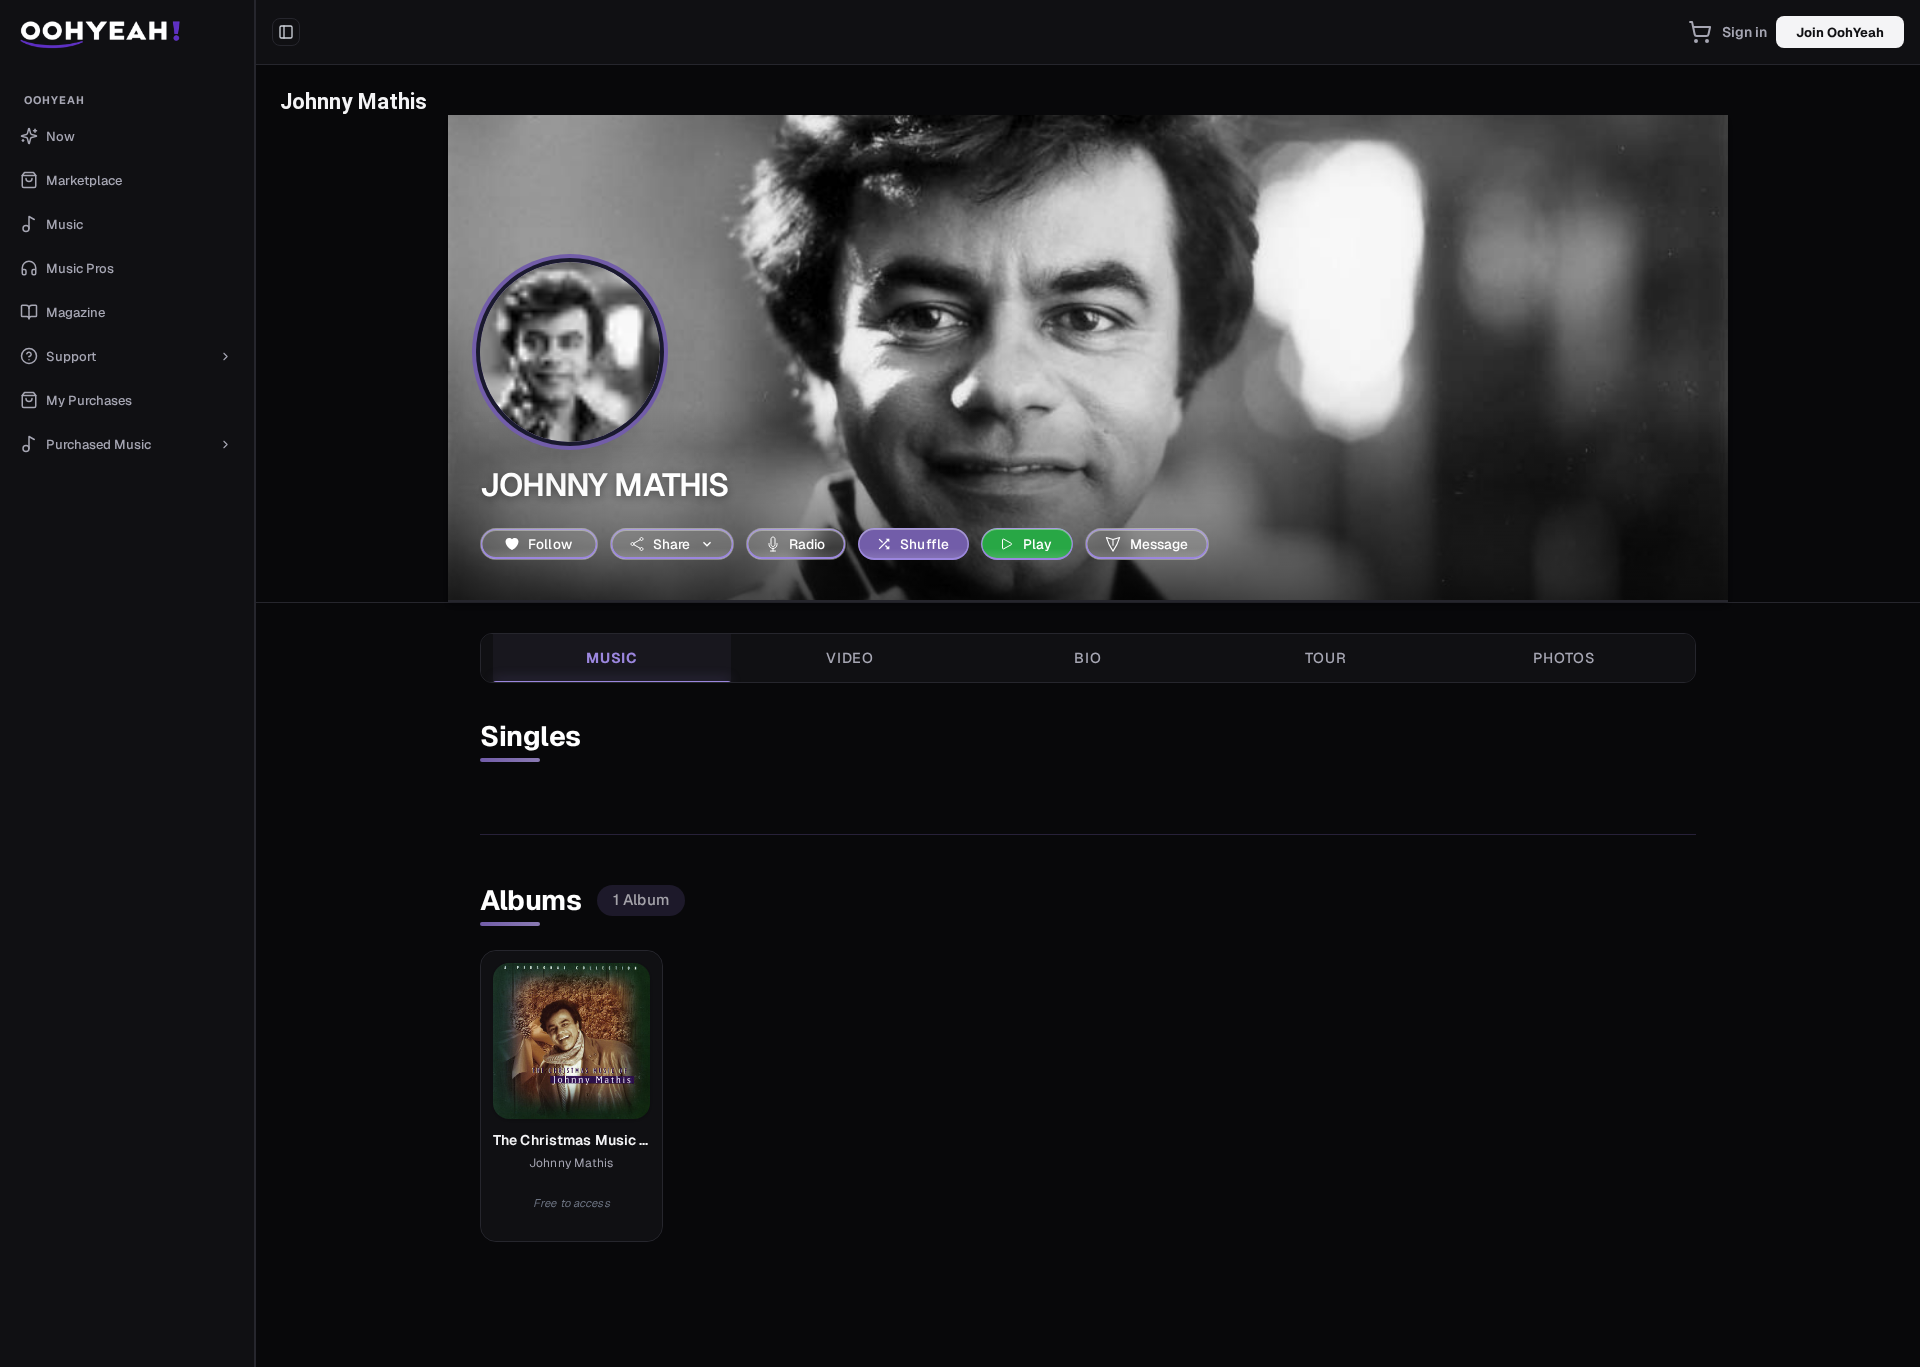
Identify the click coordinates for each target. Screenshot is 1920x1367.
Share (672, 544)
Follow (550, 544)
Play (1038, 544)
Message (1159, 544)
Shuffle (924, 544)
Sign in (1745, 32)
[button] (127, 32)
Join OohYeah (1840, 32)
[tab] (612, 658)
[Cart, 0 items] (1700, 32)
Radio (807, 544)
